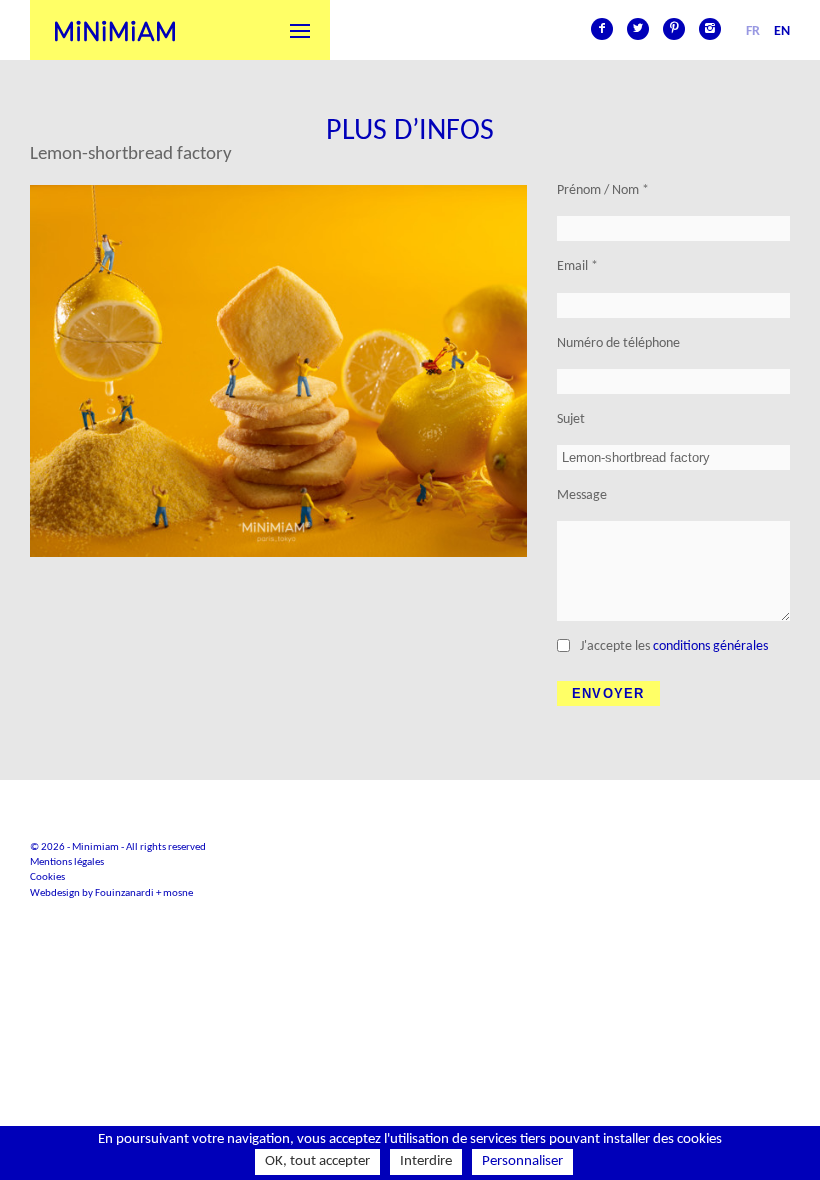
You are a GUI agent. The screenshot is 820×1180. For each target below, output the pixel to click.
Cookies (47, 877)
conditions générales (710, 646)
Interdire (426, 1161)
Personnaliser (522, 1161)
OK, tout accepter (317, 1161)
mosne (178, 893)
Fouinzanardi (124, 893)
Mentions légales (67, 862)
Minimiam (115, 30)
